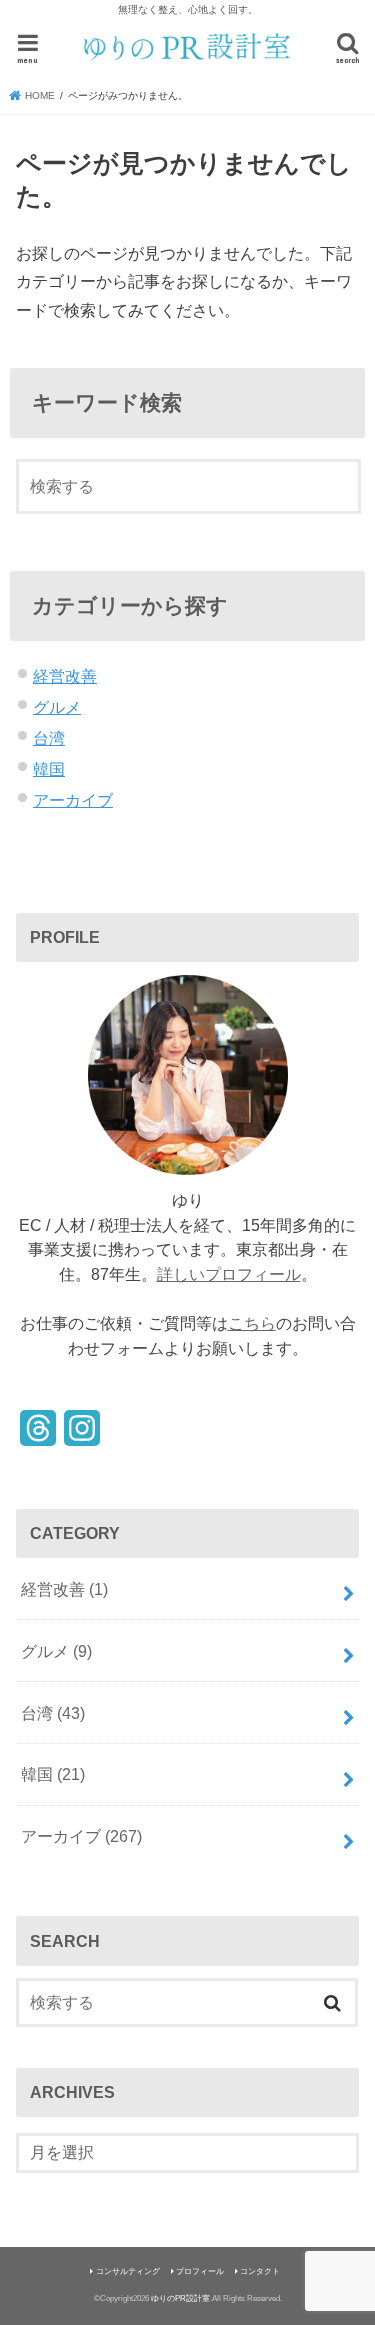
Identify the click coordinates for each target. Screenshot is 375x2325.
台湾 (49, 738)
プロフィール (200, 2271)
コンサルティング (128, 2271)
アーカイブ (73, 800)
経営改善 (65, 676)
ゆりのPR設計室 (180, 2298)
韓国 (49, 769)
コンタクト (260, 2271)
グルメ (57, 707)
